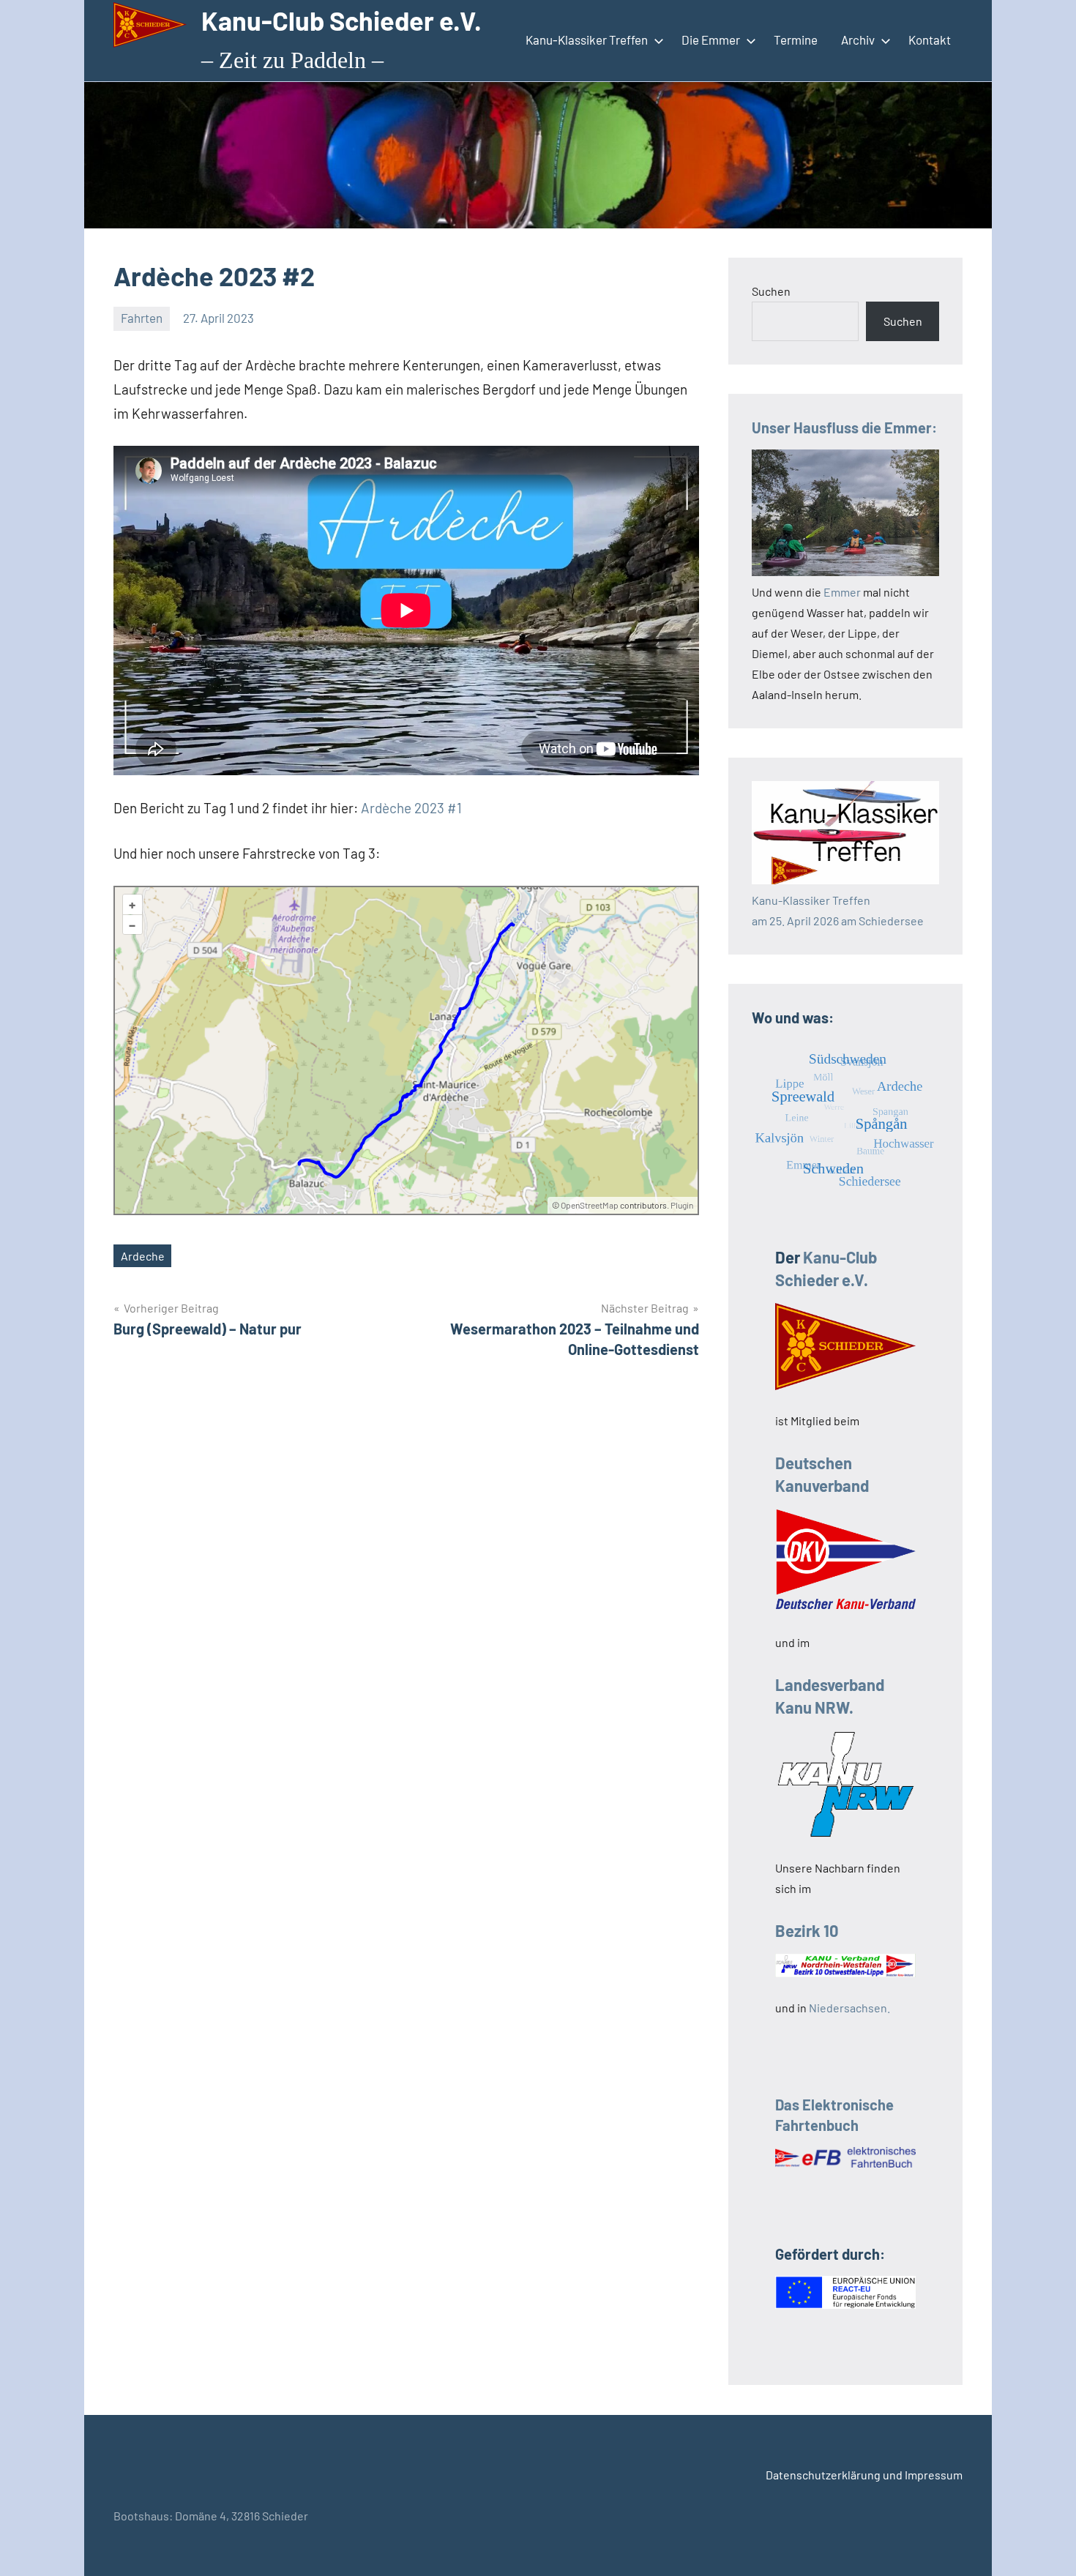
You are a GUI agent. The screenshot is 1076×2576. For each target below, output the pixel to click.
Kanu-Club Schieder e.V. (341, 20)
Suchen (771, 291)
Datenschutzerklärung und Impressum (864, 2475)
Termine (796, 40)
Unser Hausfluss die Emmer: (844, 428)
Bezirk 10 (807, 1930)
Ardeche (143, 1256)
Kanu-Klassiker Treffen (587, 40)
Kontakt (930, 40)
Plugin (681, 1205)
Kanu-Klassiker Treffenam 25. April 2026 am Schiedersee (838, 910)
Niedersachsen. (849, 2008)
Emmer (842, 592)
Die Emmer (711, 40)
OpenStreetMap (590, 1205)
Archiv (858, 40)
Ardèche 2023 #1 (411, 808)
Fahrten (142, 318)
